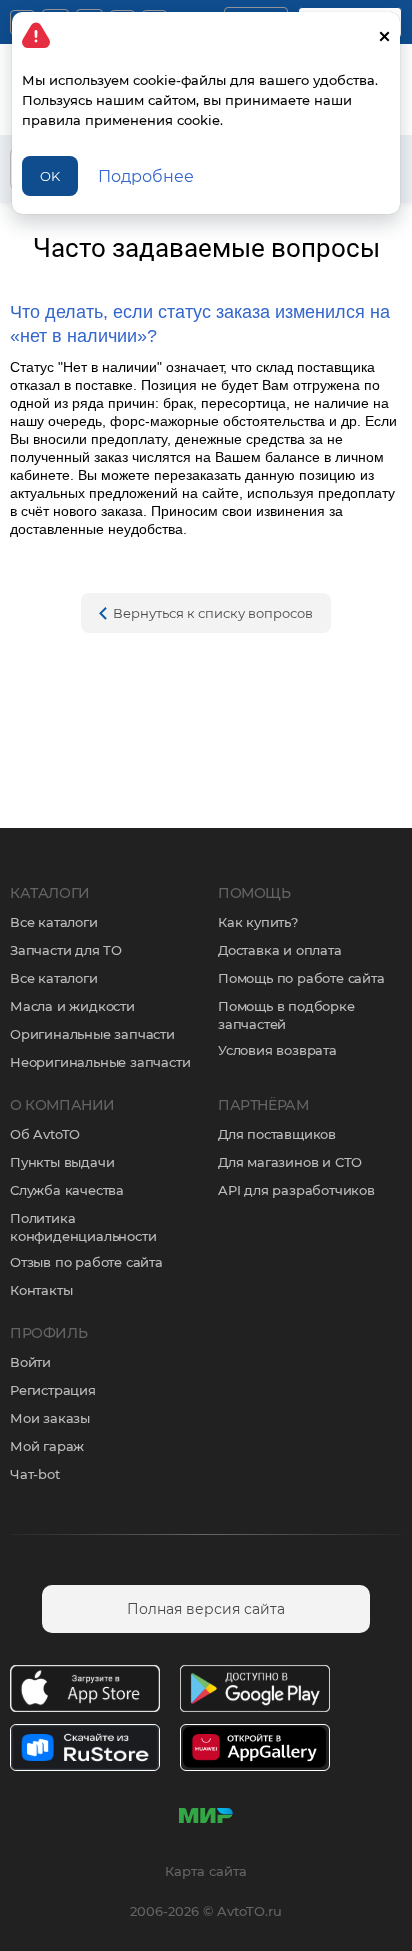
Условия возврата (277, 1050)
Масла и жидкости (72, 1006)
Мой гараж (47, 1446)
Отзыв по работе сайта (86, 1262)
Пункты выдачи (62, 1162)
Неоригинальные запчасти (100, 1062)
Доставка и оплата (280, 950)
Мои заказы (50, 1418)
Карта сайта (206, 1871)
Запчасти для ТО (66, 950)
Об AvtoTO (45, 1134)
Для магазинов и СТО (290, 1162)
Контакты (41, 1290)
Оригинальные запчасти (92, 1034)
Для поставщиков (277, 1134)
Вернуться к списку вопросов (213, 613)
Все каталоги (54, 922)
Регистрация (53, 1390)
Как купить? (258, 922)
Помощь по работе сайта (301, 978)
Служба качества (67, 1190)
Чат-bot (35, 1474)
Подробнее (146, 176)
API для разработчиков (296, 1190)
